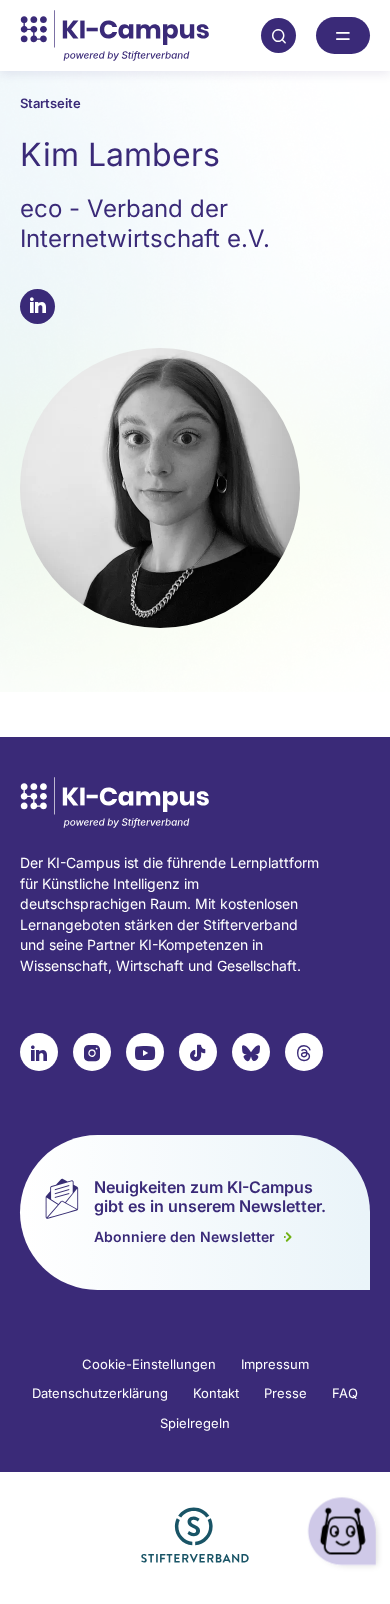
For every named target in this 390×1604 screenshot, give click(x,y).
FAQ (345, 1393)
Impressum (275, 1364)
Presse (285, 1393)
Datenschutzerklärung (100, 1393)
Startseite (50, 103)
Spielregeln (195, 1423)
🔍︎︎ (279, 35)
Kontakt (216, 1393)
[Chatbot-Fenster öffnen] (345, 1534)
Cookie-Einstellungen (149, 1364)
